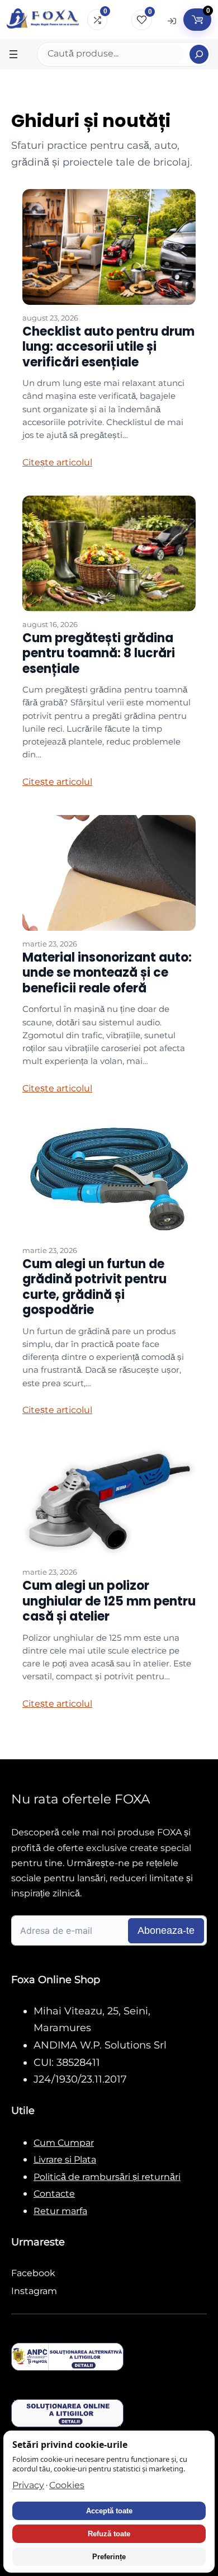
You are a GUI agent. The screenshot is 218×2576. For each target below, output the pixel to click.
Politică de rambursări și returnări (107, 2177)
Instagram (34, 2291)
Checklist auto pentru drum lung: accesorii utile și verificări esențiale (108, 347)
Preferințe (109, 2557)
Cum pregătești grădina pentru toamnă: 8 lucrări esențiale (99, 653)
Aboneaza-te (166, 1930)
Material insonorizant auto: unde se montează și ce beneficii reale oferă (107, 973)
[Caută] (199, 54)
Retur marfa (60, 2211)
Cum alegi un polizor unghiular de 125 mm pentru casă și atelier (109, 1601)
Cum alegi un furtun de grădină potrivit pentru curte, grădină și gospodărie (94, 1287)
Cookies (67, 2485)
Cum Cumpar (64, 2143)
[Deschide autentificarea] (172, 20)
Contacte (54, 2194)
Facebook (33, 2273)
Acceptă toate (109, 2511)
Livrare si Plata (65, 2160)
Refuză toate (109, 2534)
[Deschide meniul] (13, 54)
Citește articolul (57, 462)
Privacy (28, 2485)
